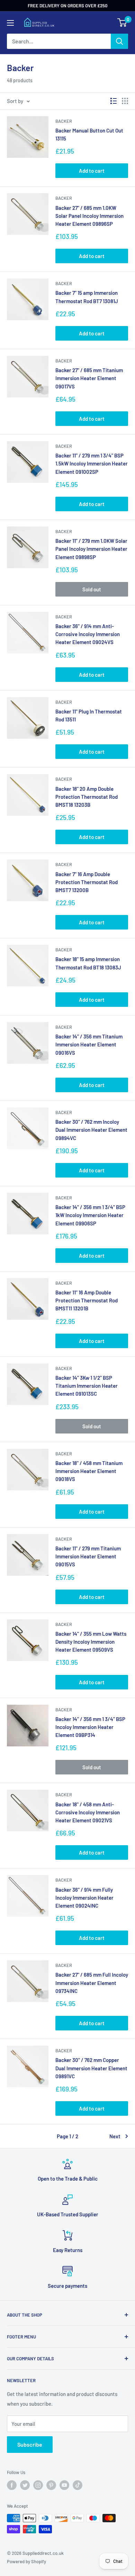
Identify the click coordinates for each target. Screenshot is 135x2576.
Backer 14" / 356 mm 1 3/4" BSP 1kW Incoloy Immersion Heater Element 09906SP (90, 1215)
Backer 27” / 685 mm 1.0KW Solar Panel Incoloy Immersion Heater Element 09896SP (89, 216)
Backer (64, 121)
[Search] (119, 41)
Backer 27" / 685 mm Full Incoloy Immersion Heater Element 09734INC (92, 1983)
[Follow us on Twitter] (25, 2485)
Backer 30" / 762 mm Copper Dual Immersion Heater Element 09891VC (91, 2068)
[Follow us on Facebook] (12, 2485)
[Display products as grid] (125, 101)
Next (115, 2136)
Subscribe (30, 2444)
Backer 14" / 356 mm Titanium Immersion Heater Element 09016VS (89, 1045)
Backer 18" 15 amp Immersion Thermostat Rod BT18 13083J (88, 963)
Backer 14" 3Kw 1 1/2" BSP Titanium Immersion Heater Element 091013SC (87, 1386)
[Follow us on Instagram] (38, 2485)
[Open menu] (10, 23)
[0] (122, 23)
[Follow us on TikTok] (78, 2485)
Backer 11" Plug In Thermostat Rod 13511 (89, 715)
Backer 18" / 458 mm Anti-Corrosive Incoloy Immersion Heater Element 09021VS (88, 1812)
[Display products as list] (114, 101)
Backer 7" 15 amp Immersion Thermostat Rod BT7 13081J (87, 297)
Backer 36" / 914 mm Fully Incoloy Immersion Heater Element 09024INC (84, 1898)
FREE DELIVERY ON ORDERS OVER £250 (67, 6)
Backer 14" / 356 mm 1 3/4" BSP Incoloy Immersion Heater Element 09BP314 (90, 1727)
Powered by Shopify (26, 2561)
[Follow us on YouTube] (64, 2485)
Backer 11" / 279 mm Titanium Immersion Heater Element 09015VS (88, 1556)
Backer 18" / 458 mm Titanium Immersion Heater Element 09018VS (89, 1471)
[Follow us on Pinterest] (51, 2485)
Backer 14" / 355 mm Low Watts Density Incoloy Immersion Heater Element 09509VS (91, 1642)
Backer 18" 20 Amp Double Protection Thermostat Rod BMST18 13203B (87, 797)
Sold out (92, 589)
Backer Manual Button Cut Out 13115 (89, 134)
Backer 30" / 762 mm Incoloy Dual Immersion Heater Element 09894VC (91, 1130)
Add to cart (92, 171)
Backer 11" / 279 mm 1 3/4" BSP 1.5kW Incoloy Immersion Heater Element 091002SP (92, 464)
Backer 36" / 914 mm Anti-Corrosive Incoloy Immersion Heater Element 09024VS (88, 634)
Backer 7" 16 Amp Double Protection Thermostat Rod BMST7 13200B (87, 882)
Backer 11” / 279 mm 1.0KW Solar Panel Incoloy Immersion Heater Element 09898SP (91, 549)
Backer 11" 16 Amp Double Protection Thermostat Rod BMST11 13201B (87, 1300)
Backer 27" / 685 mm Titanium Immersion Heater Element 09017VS (89, 378)
